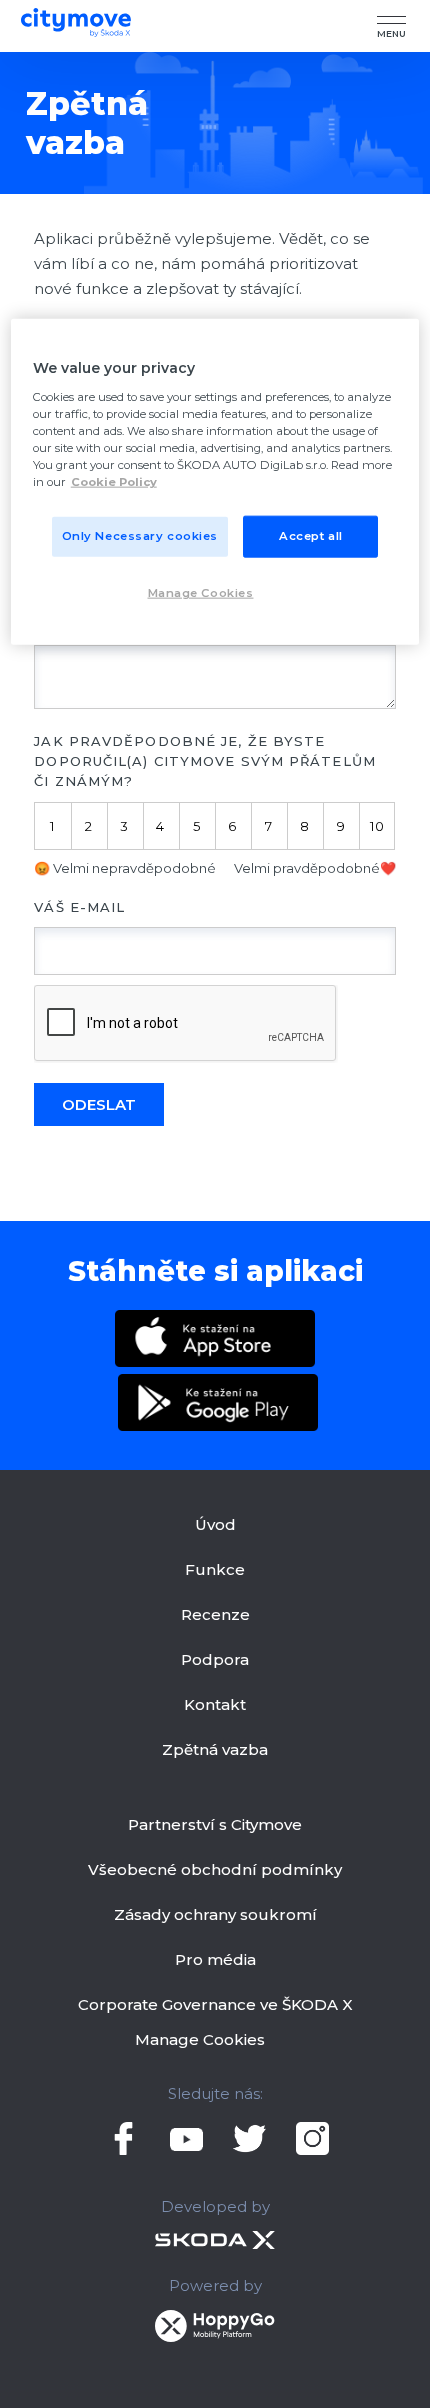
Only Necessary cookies (140, 536)
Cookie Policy (114, 482)
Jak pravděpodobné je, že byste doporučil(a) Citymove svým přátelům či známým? (205, 761)
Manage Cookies (200, 2039)
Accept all (311, 536)
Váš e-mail (79, 907)
